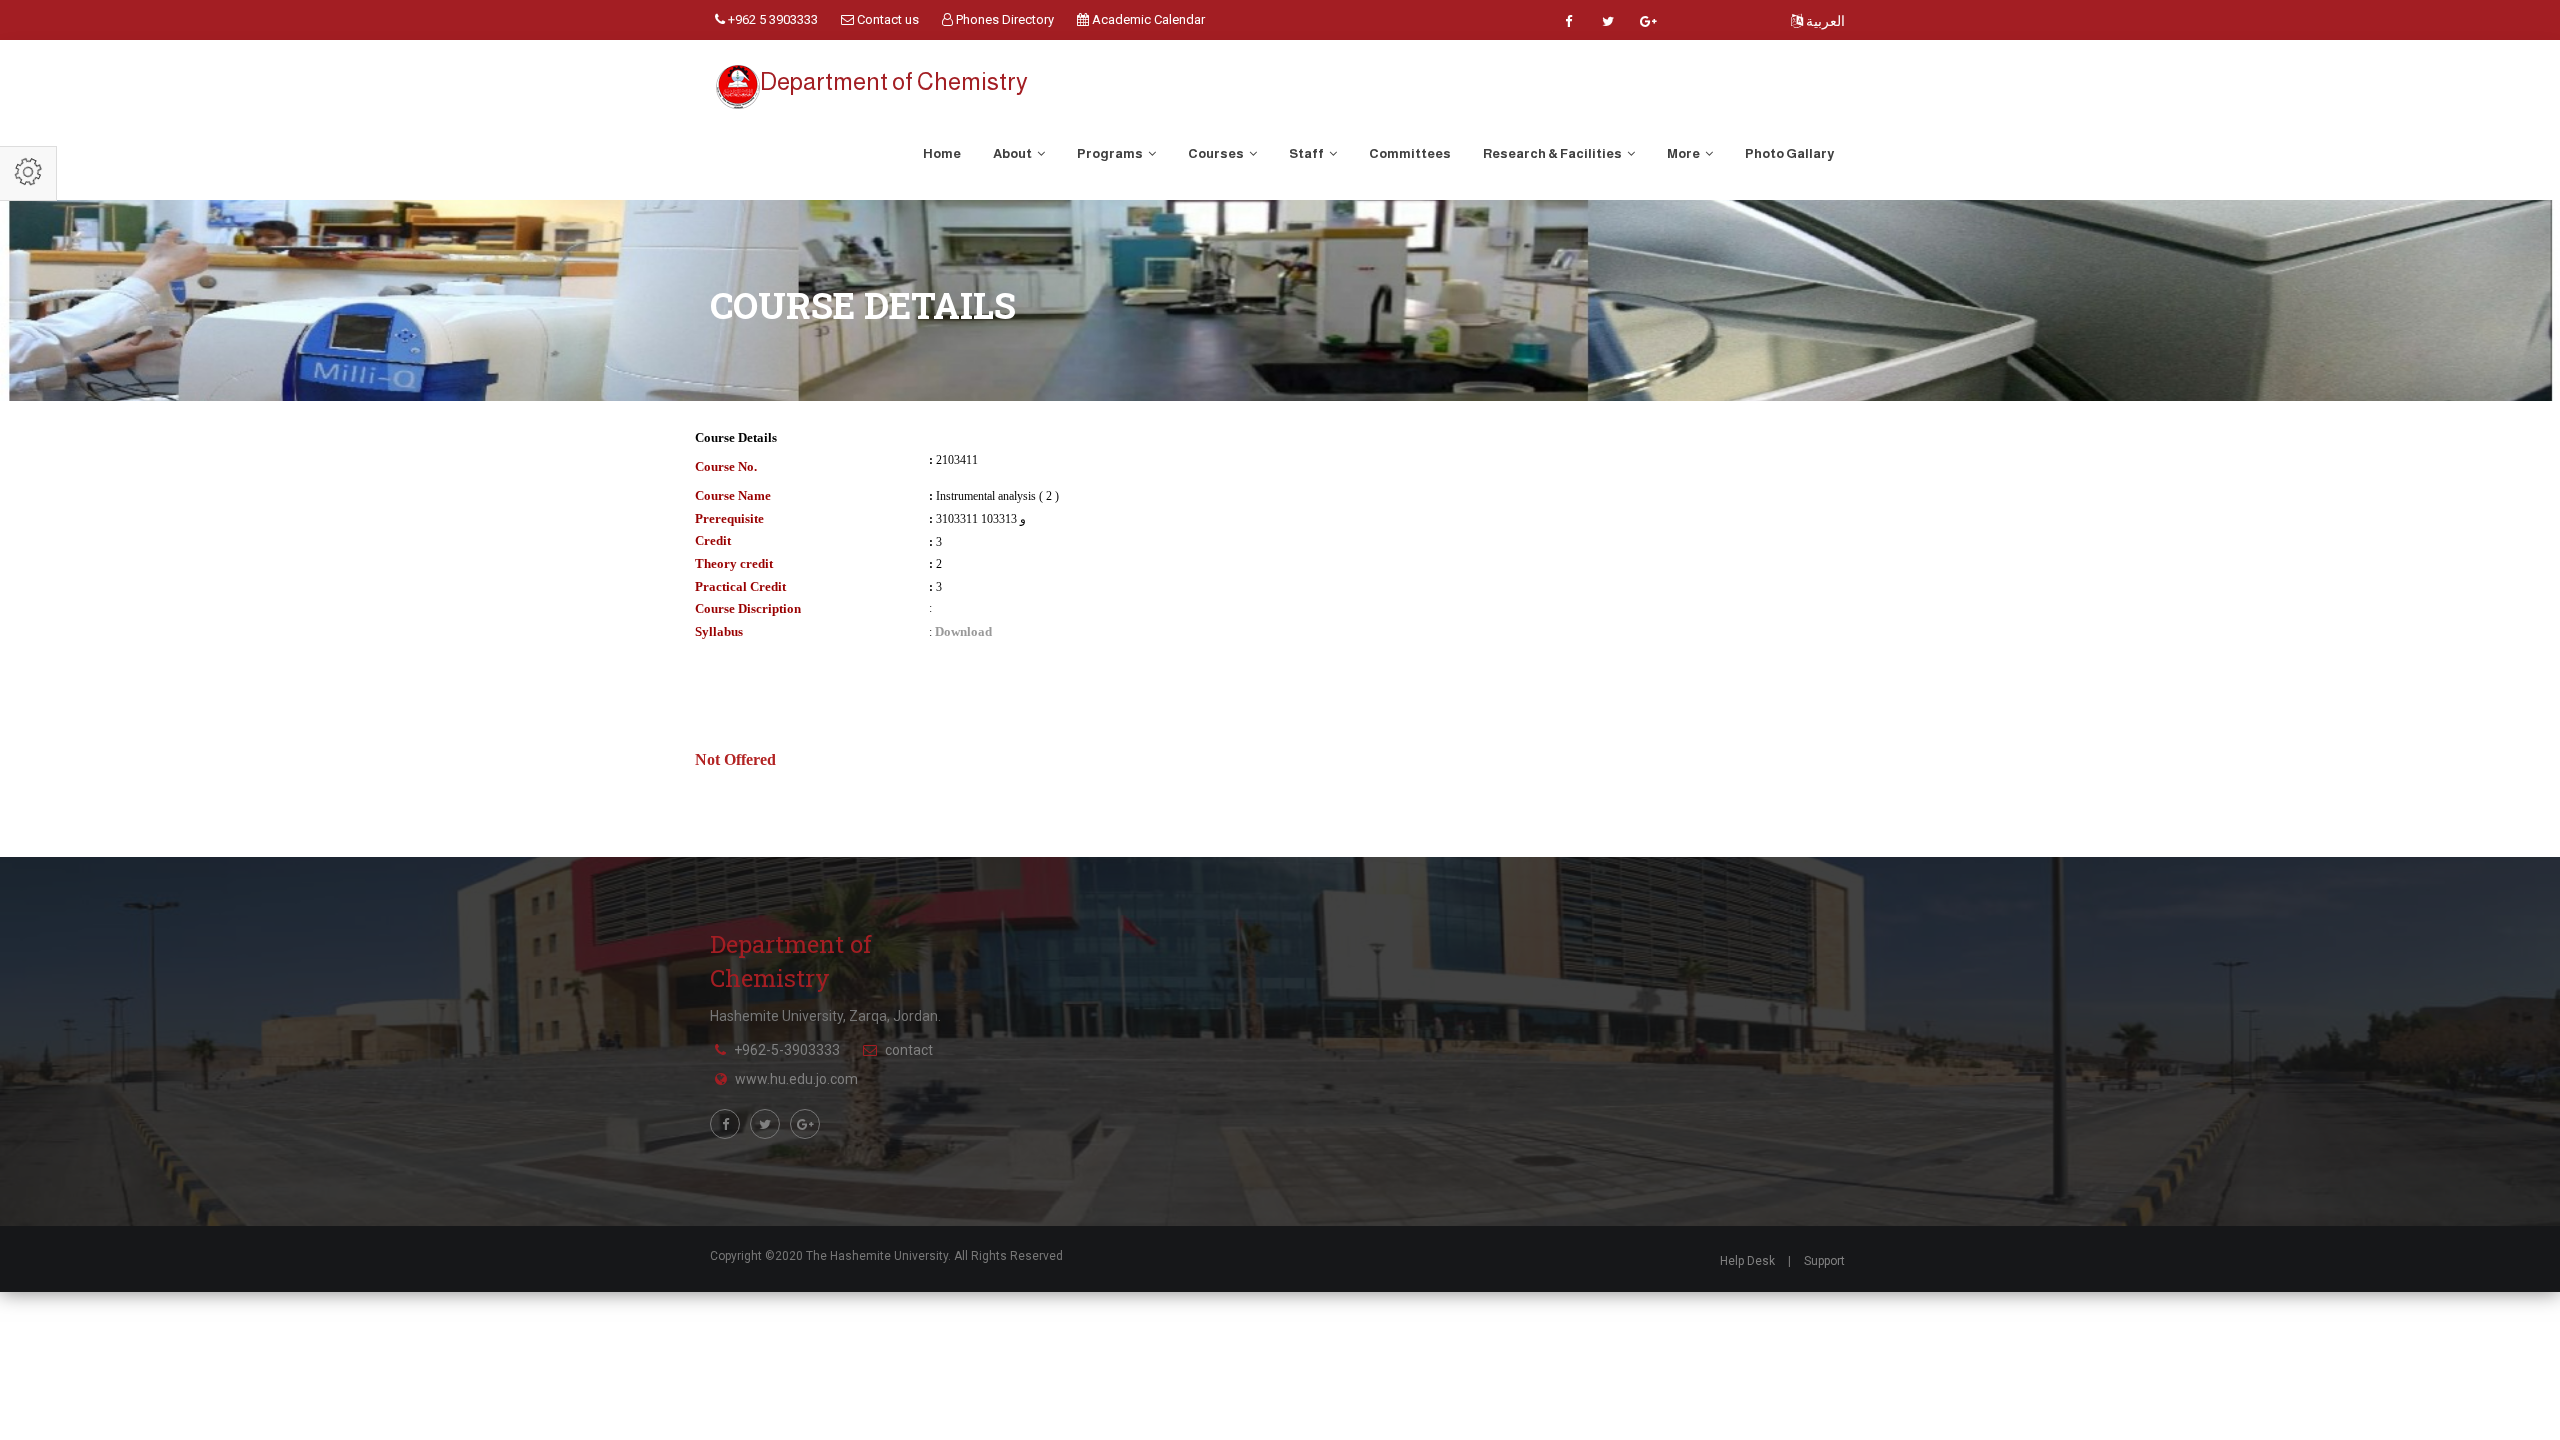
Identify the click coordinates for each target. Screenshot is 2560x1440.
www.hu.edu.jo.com (796, 1079)
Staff (1307, 153)
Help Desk (1747, 1261)
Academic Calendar (1147, 19)
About (1013, 153)
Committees (1410, 153)
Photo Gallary (1789, 153)
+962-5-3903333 (787, 1050)
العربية (1824, 21)
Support (1824, 1261)
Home (942, 153)
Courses (1217, 153)
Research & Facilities (1553, 153)
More (1684, 153)
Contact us (886, 19)
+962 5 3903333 (771, 19)
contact (909, 1050)
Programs (1111, 153)
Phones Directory (1003, 19)
